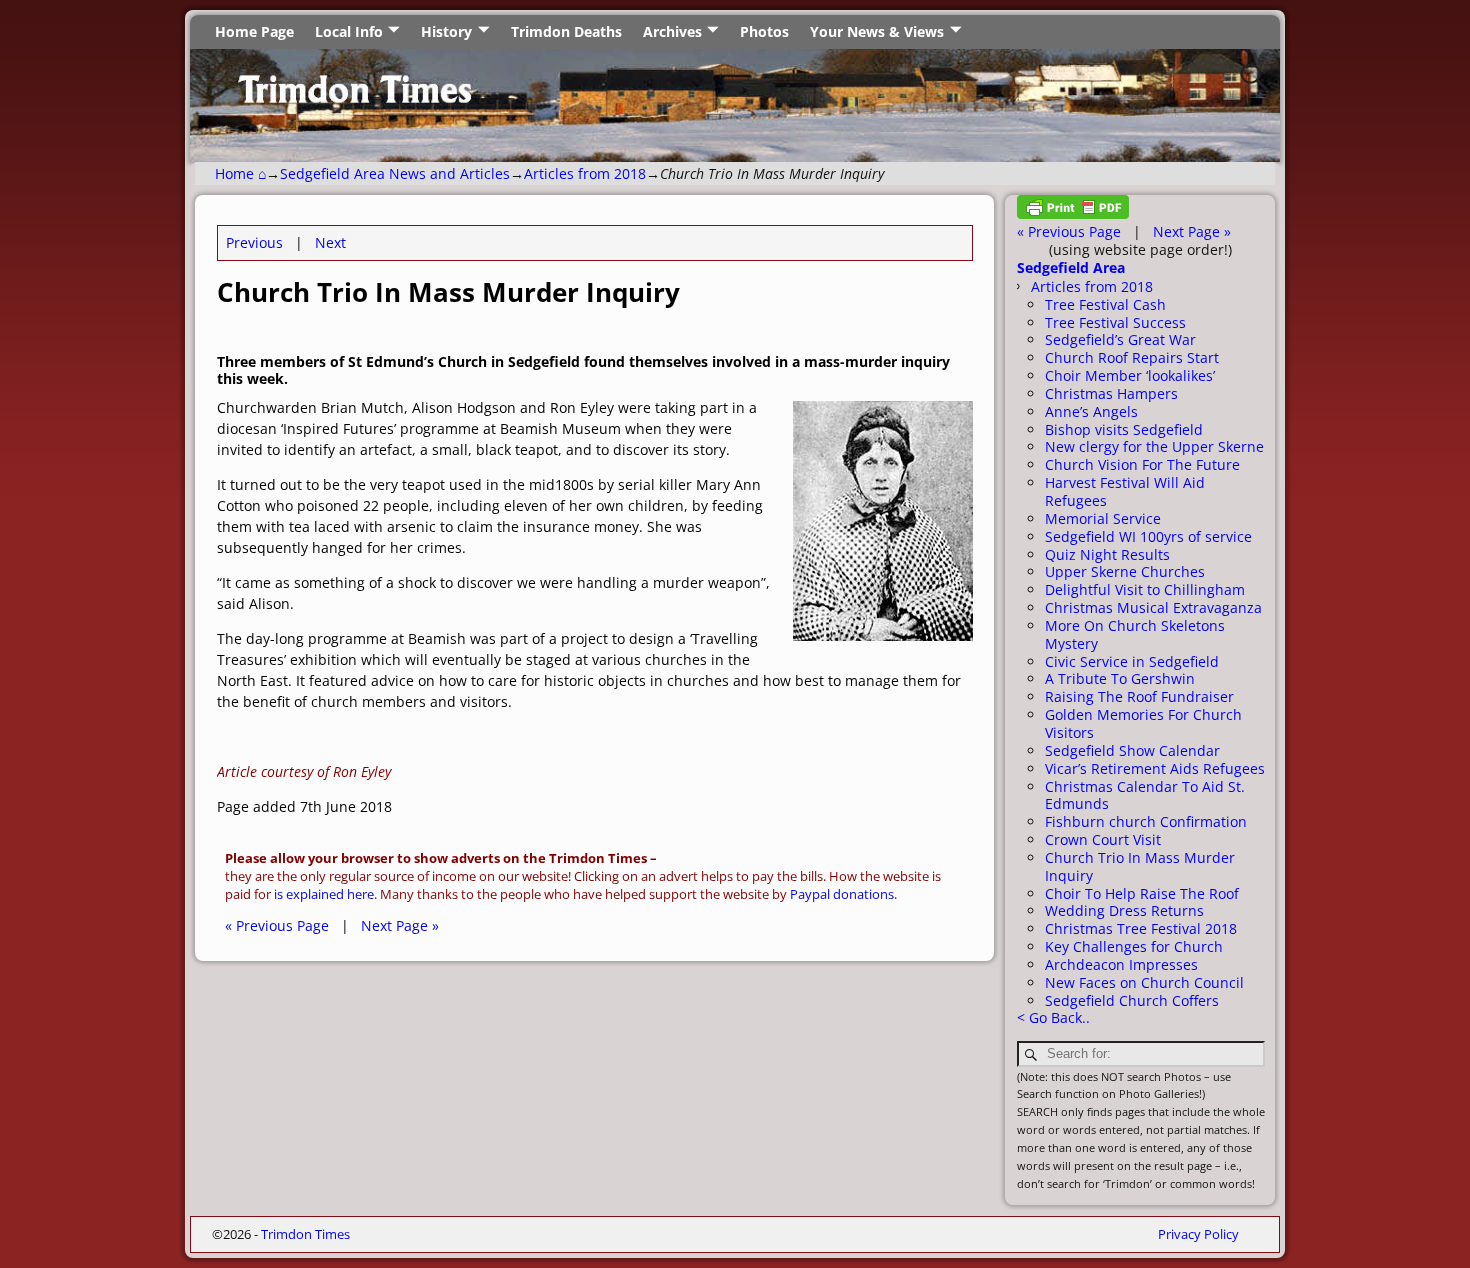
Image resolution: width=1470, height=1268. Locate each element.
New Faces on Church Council (1144, 982)
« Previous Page (277, 925)
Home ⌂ (240, 173)
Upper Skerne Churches (1125, 571)
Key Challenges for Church (1134, 946)
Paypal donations (842, 894)
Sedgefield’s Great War (1120, 339)
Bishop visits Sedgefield (1124, 429)
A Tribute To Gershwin (1120, 678)
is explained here (324, 894)
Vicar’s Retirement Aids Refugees (1155, 768)
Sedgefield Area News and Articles (395, 173)
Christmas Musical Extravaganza (1153, 607)
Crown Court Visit (1103, 839)
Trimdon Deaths (566, 31)
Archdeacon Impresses (1121, 964)
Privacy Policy (1198, 1234)
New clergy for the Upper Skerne (1154, 446)
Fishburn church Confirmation (1146, 821)
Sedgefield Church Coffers (1132, 1000)
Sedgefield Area (1071, 267)
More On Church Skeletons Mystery (1135, 634)
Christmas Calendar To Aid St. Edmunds (1145, 795)
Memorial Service (1103, 518)
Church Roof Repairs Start (1132, 357)
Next (330, 242)
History (446, 31)
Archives (672, 31)
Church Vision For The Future (1142, 464)
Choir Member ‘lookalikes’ (1130, 375)
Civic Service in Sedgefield (1132, 661)
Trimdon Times (305, 1234)
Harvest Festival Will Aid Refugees (1125, 491)
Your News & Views (877, 31)
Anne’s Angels (1091, 411)
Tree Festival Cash (1105, 304)
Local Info (349, 31)
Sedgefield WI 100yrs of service (1148, 536)
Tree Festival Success (1115, 322)
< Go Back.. (1053, 1017)
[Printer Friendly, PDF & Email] (1073, 213)
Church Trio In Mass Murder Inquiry (1140, 866)
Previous (254, 242)
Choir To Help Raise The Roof (1142, 893)
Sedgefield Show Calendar (1132, 750)
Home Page (254, 31)
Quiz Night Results (1107, 554)
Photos (764, 31)
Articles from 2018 (585, 173)
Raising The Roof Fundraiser (1139, 696)
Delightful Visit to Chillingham (1145, 589)
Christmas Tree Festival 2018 (1141, 928)
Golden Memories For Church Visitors (1143, 723)
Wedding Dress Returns (1124, 910)
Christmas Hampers (1111, 393)
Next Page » (400, 925)
